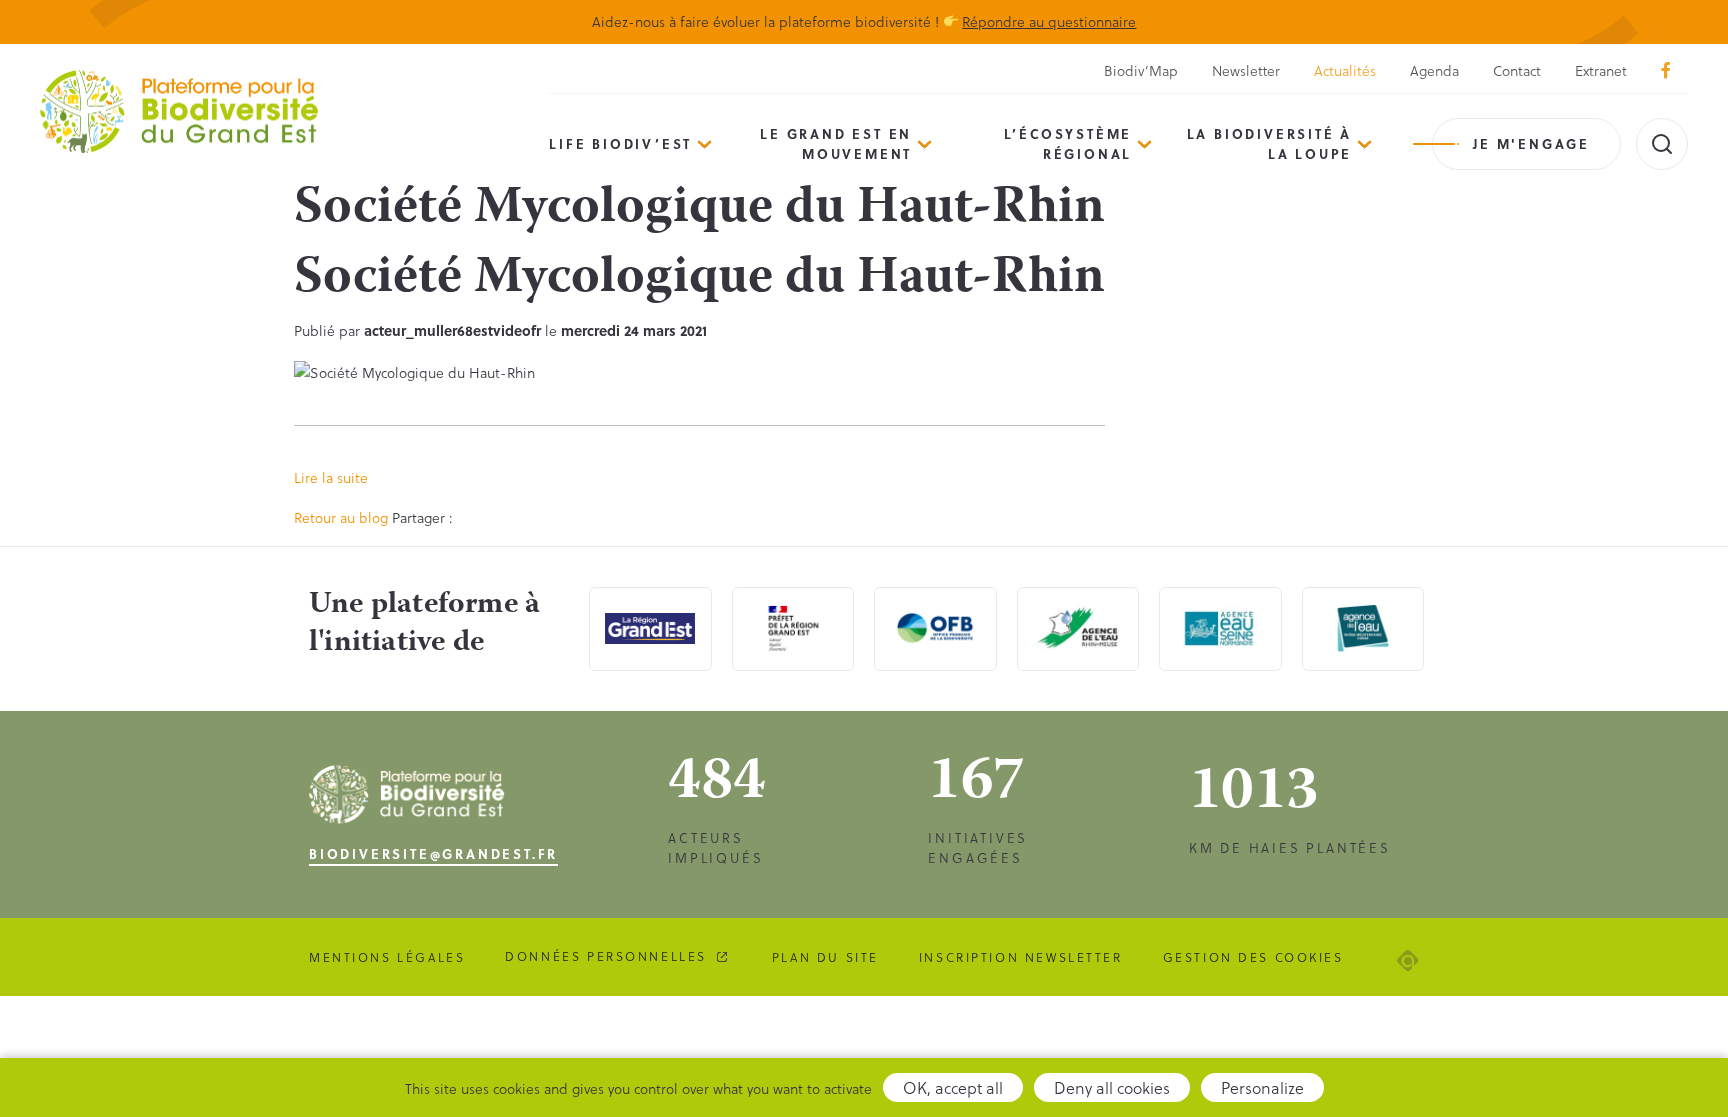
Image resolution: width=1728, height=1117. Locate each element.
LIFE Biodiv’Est (620, 143)
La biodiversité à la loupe (1270, 143)
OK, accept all (953, 1087)
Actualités (1345, 70)
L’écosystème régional (1068, 143)
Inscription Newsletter (1021, 957)
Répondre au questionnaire (1049, 21)
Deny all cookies (1112, 1087)
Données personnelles (606, 956)
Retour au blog (341, 517)
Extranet (1601, 70)
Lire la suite (331, 477)
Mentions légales (387, 957)
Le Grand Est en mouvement (836, 143)
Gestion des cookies (1253, 957)
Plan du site (825, 957)
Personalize (1262, 1087)
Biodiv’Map (1141, 70)
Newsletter (1246, 70)
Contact (1517, 70)
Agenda (1434, 70)
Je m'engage (1531, 143)
